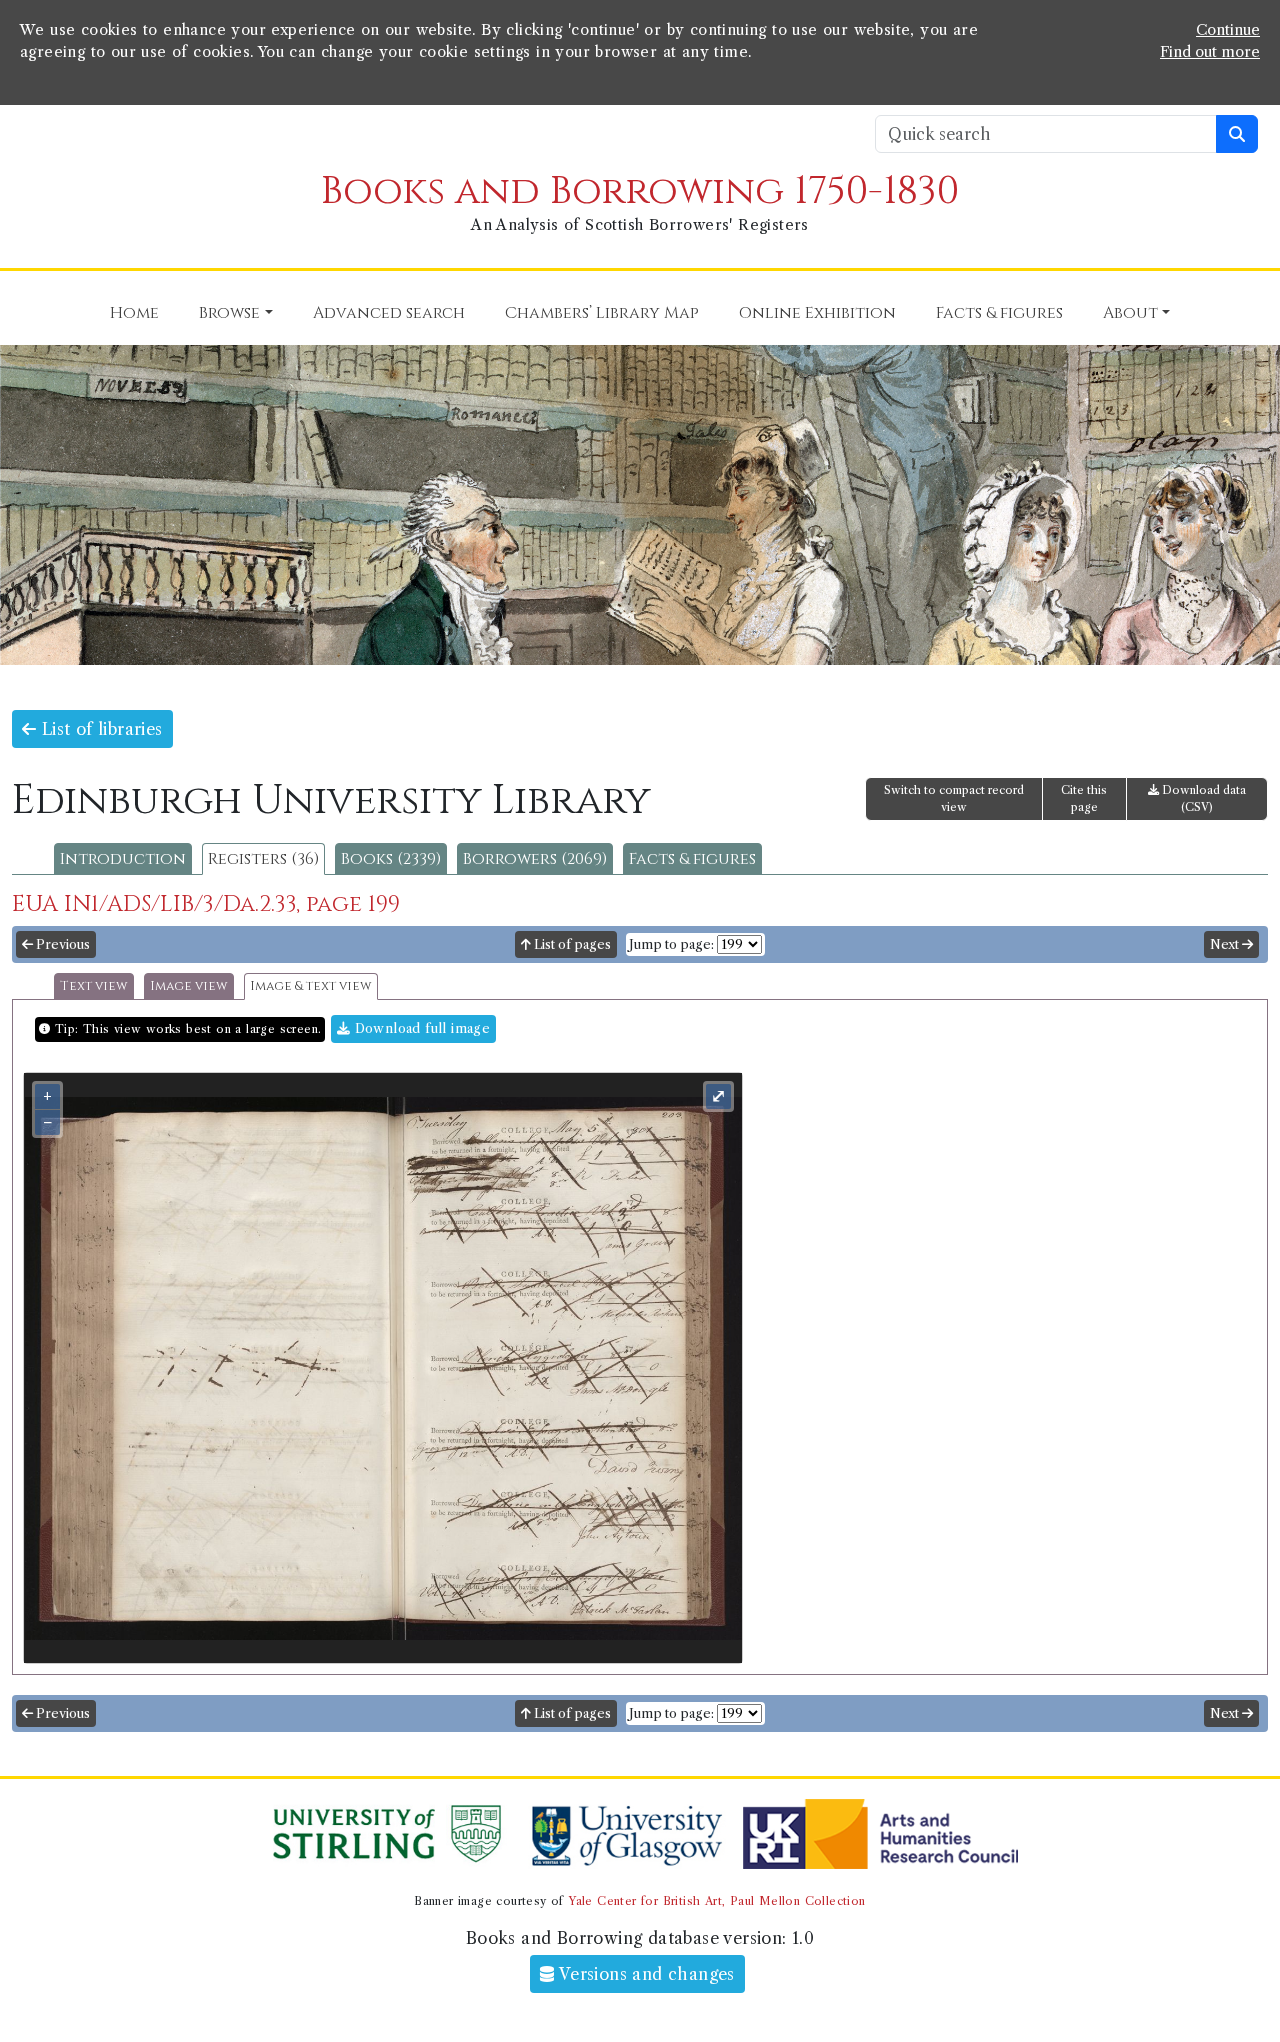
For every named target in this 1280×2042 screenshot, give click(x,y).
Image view (189, 986)
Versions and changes (645, 1974)
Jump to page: (671, 944)
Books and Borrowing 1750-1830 (640, 191)
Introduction (123, 859)
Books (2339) (391, 859)
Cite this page (1084, 798)
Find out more (1210, 52)
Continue (1228, 30)
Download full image (420, 1028)
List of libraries (99, 729)
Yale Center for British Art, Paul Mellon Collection (716, 1901)
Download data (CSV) (1202, 798)
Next (1226, 944)
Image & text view (311, 986)
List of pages (571, 944)
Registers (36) (263, 859)
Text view (94, 986)
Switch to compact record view (954, 798)
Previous (61, 944)
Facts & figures (692, 859)
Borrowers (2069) (535, 859)
